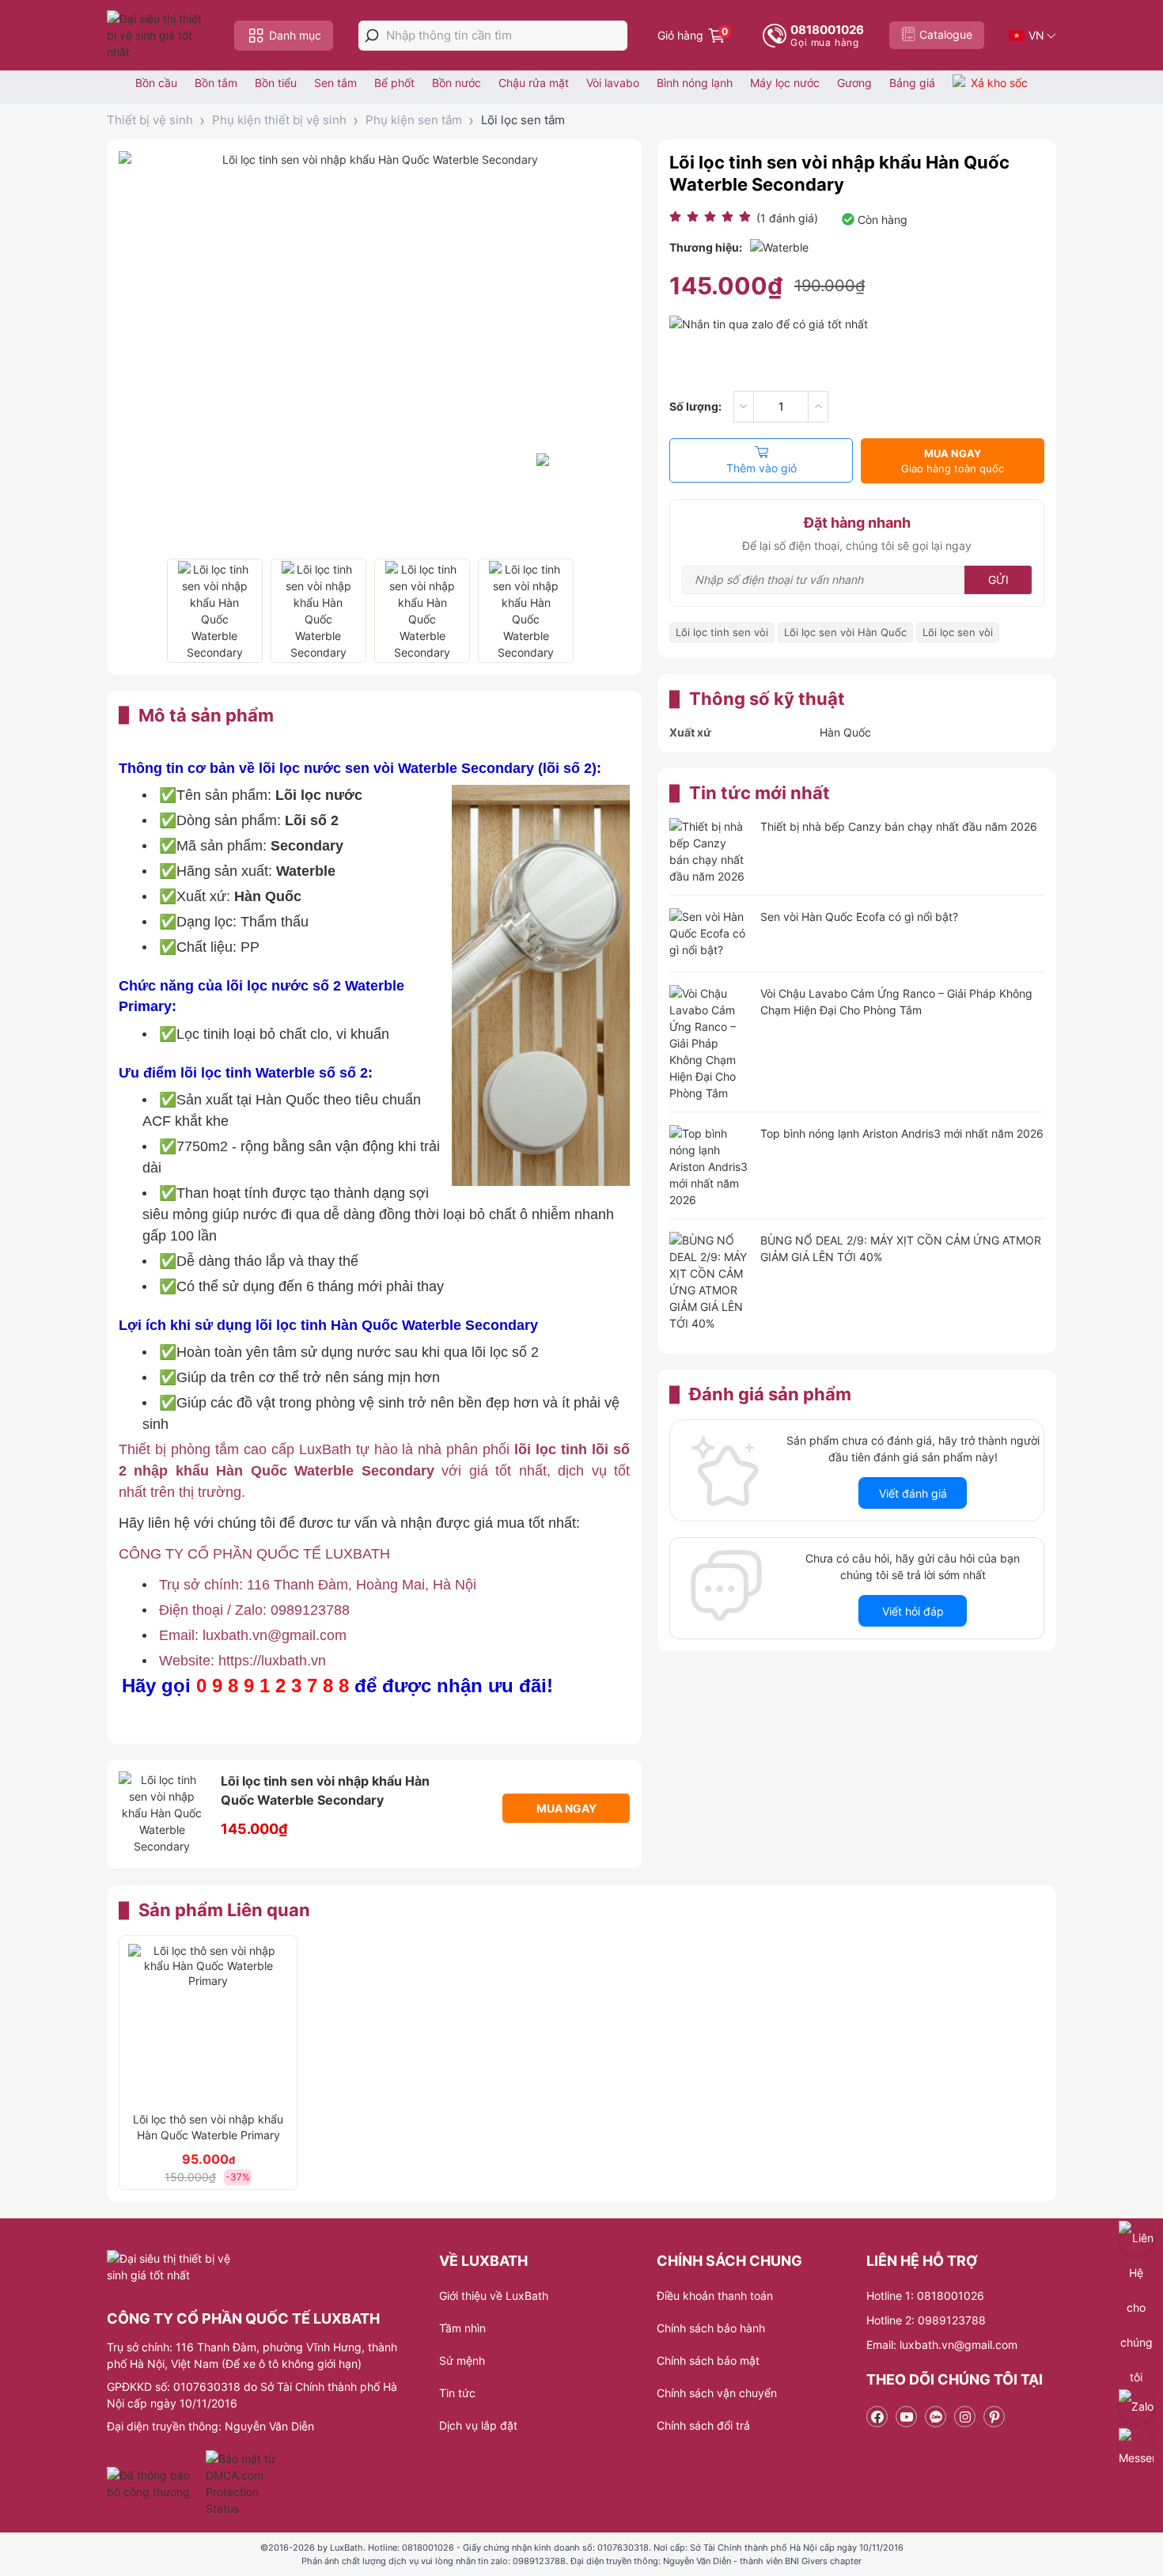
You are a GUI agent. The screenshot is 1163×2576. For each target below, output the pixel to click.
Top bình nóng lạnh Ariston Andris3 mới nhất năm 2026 (902, 1133)
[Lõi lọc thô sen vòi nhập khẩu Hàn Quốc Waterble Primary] (208, 2024)
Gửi (998, 580)
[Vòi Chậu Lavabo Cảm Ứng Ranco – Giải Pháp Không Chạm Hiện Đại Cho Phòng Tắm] (709, 1043)
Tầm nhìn (462, 2328)
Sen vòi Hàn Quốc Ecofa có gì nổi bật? (859, 917)
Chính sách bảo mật (708, 2360)
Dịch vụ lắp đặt (478, 2425)
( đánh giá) (787, 218)
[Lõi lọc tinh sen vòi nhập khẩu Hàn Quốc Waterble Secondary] (215, 611)
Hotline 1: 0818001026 (925, 2296)
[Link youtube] (906, 2417)
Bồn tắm (216, 83)
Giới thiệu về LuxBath (494, 2296)
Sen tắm (335, 83)
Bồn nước (456, 83)
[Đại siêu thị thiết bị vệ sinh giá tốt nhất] (158, 35)
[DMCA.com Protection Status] (242, 2483)
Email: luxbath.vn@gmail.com (942, 2345)
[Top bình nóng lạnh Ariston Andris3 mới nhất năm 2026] (709, 1167)
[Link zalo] (936, 2417)
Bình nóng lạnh (695, 83)
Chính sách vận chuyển (717, 2393)
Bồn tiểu (276, 83)
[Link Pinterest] (994, 2417)
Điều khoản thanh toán (715, 2296)
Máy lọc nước (785, 83)
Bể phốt (394, 83)
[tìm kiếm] (372, 36)
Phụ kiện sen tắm (414, 120)
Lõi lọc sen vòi (958, 632)
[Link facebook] (877, 2417)
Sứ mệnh (462, 2360)
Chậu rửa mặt (534, 83)
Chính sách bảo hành (711, 2328)
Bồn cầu (156, 83)
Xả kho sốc (999, 83)
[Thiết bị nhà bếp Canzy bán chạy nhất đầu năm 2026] (709, 851)
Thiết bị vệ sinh (150, 120)
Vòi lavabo (613, 83)
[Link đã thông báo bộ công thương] (154, 2483)
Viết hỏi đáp (913, 1611)
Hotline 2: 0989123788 (926, 2320)
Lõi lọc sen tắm (523, 120)
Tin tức (457, 2393)
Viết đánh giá (913, 1493)
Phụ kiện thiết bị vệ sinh (279, 120)
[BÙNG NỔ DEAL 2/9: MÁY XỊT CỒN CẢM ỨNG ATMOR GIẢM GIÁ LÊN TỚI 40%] (709, 1282)
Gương (854, 83)
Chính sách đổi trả (703, 2425)
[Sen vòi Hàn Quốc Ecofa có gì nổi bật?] (709, 935)
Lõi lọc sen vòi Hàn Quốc (845, 632)
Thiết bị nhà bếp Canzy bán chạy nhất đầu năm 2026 (899, 826)
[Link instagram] (965, 2417)
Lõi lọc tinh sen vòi (722, 632)
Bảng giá (912, 83)
